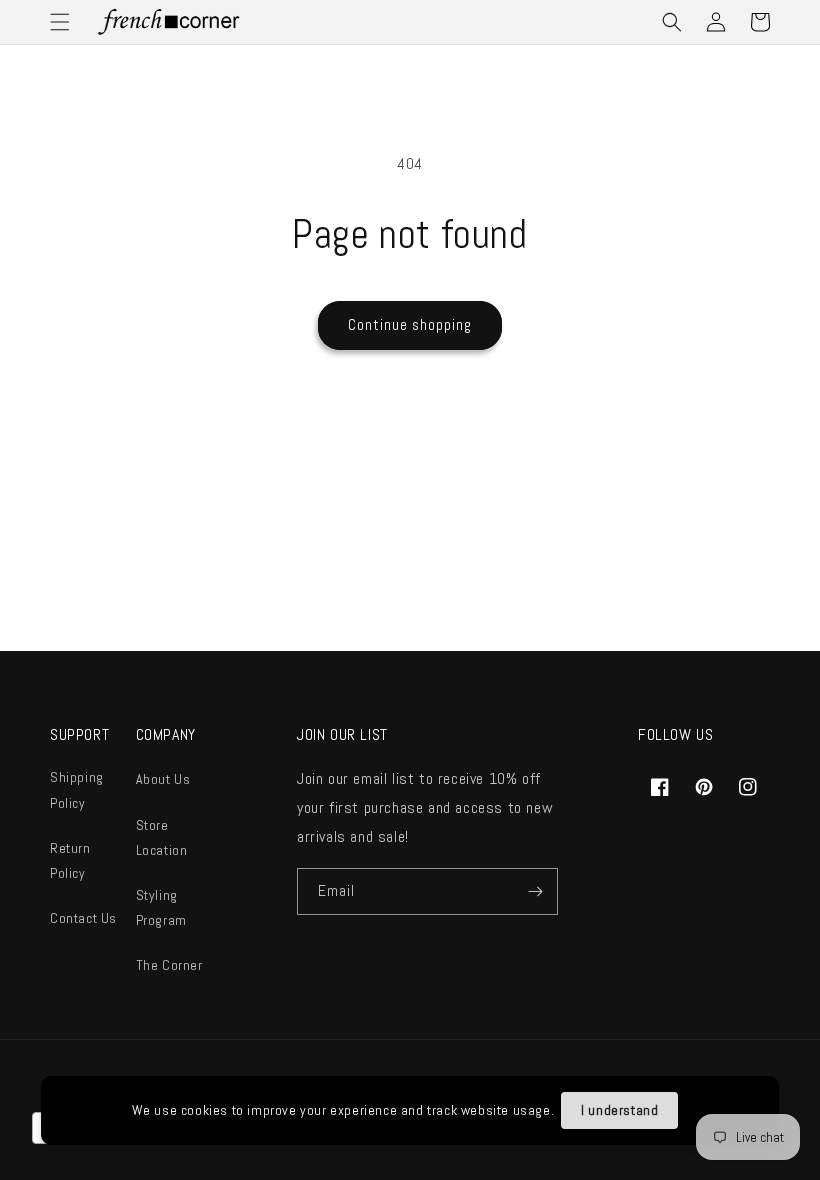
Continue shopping (410, 324)
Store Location (162, 837)
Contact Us (83, 918)
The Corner (169, 965)
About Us (163, 779)
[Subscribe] (535, 891)
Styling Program (161, 907)
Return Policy (70, 860)
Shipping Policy (77, 789)
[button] (60, 22)
